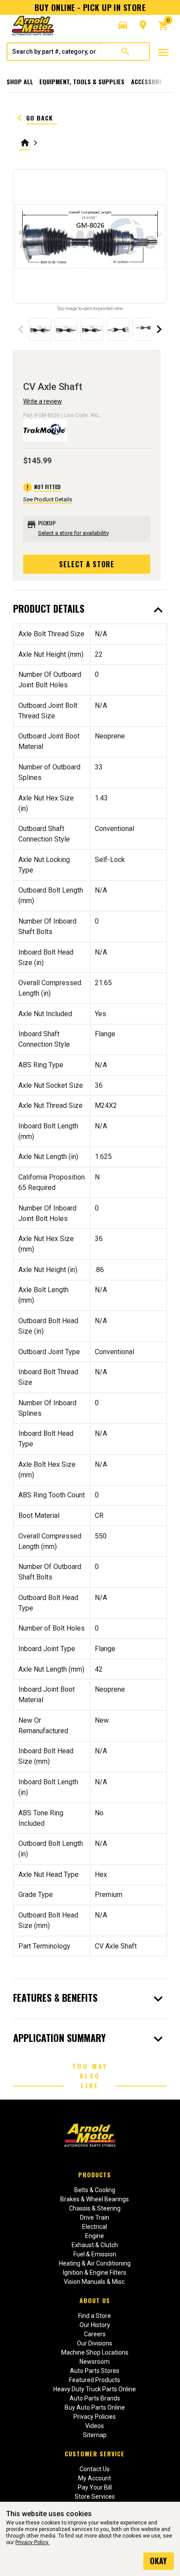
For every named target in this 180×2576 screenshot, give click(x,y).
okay (158, 2561)
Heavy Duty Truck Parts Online (95, 2389)
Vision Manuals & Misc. (95, 2282)
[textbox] (55, 52)
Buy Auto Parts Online (95, 2407)
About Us (95, 2300)
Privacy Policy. (32, 2542)
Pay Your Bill (95, 2487)
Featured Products (95, 2380)
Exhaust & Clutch (95, 2245)
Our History (95, 2325)
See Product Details (48, 499)
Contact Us (95, 2469)
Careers (95, 2334)
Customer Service (95, 2454)
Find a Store (95, 2316)
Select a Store (87, 564)
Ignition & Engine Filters (95, 2273)
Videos (95, 2426)
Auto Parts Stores (95, 2371)
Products (95, 2174)
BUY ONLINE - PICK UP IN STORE (90, 7)
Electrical (95, 2227)
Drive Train (95, 2217)
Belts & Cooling (95, 2190)
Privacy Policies (95, 2417)
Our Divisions (95, 2343)
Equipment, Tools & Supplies (82, 81)
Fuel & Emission (95, 2254)
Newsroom (95, 2362)
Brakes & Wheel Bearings (95, 2199)
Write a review (43, 401)
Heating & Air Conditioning (95, 2263)
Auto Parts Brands (95, 2398)
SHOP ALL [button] (20, 81)
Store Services (95, 2497)
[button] (123, 25)
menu (163, 52)
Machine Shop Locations (95, 2352)
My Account (95, 2478)
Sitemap (95, 2435)
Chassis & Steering (95, 2208)
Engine (95, 2236)
